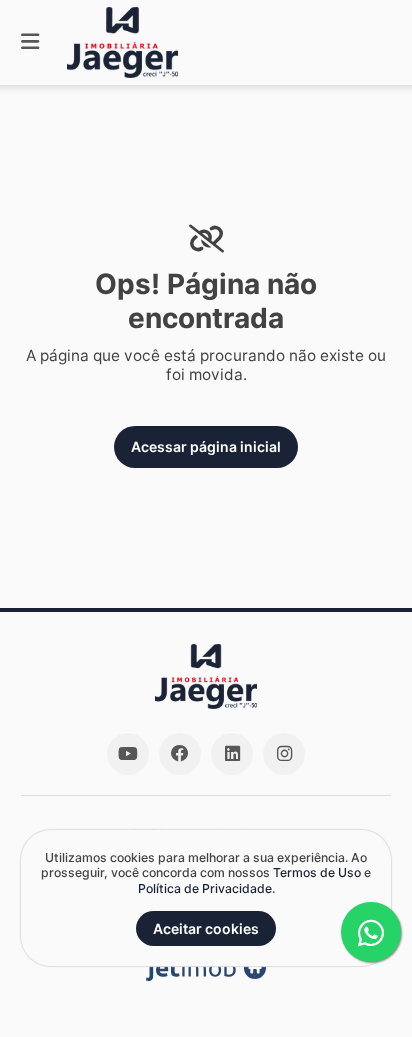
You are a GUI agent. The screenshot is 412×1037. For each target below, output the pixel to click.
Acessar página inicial (206, 446)
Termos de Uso (317, 872)
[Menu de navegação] (30, 42)
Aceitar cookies (206, 928)
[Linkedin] (232, 754)
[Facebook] (180, 754)
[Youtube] (128, 754)
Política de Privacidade (205, 888)
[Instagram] (284, 754)
